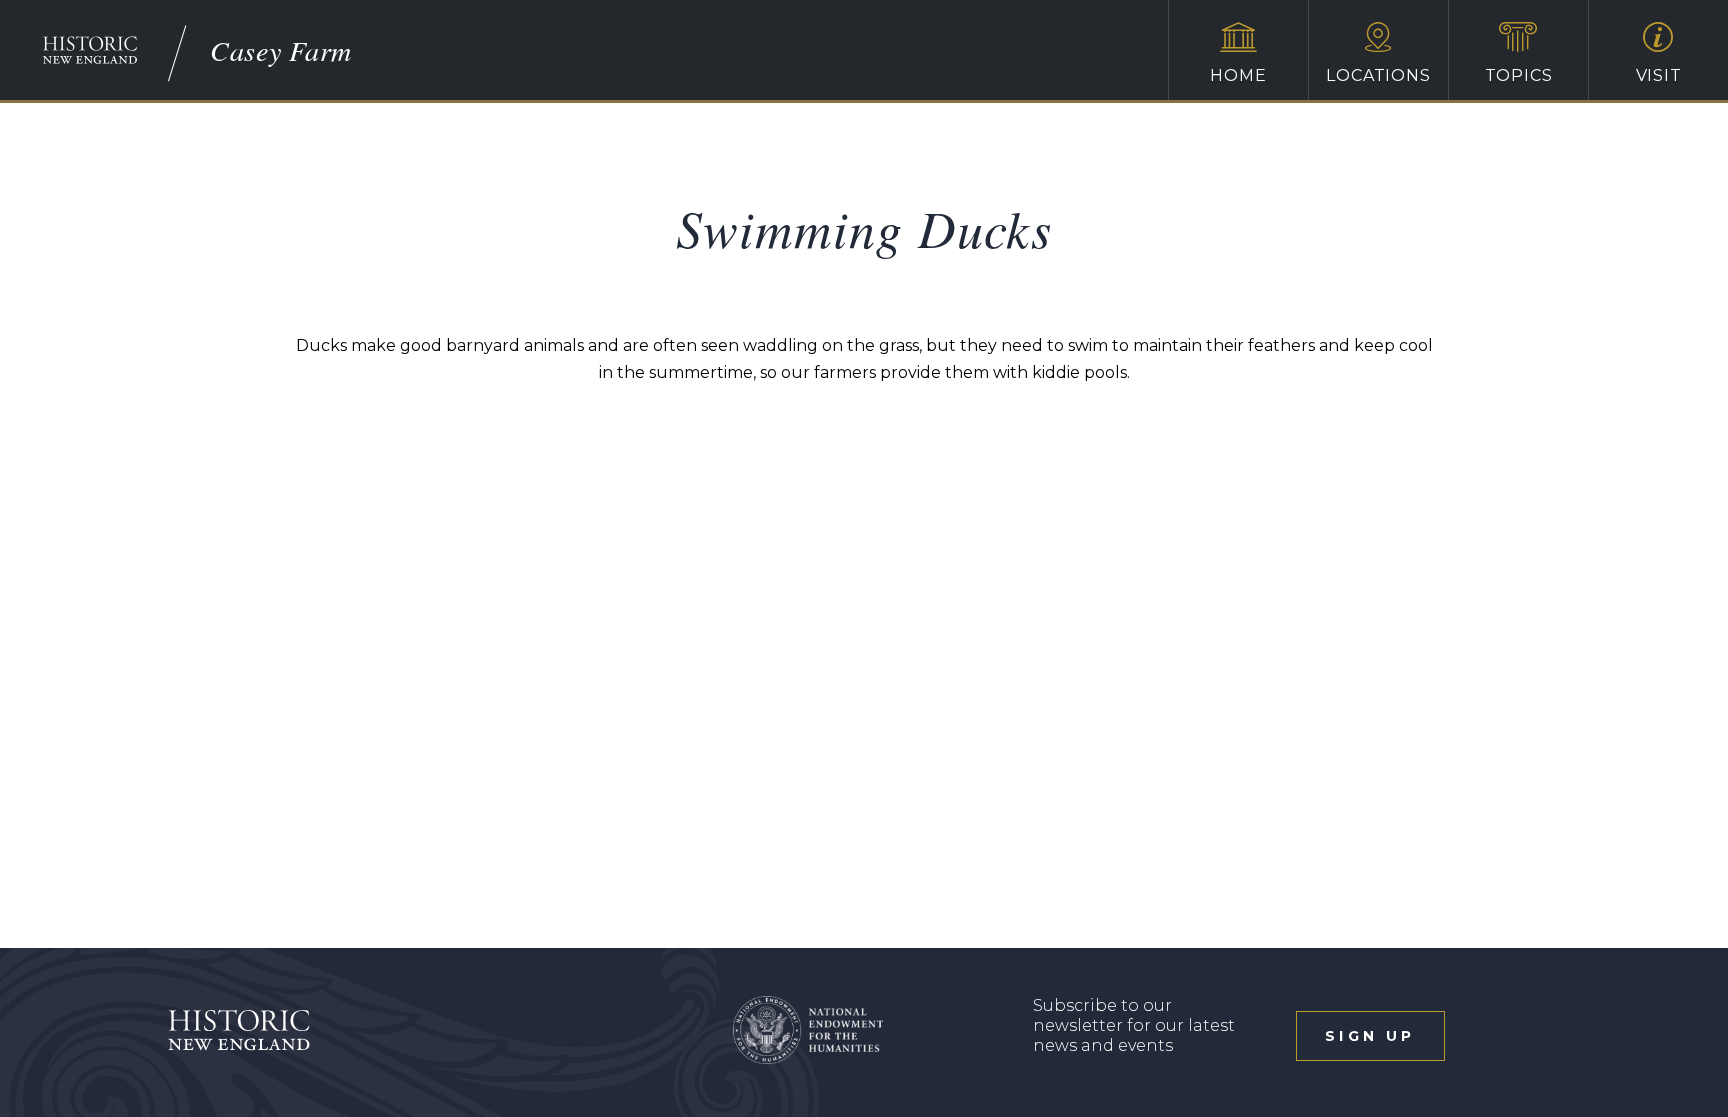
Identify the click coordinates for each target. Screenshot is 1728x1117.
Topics (1519, 75)
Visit (1659, 75)
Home (1238, 75)
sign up (1370, 1036)
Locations (1378, 75)
